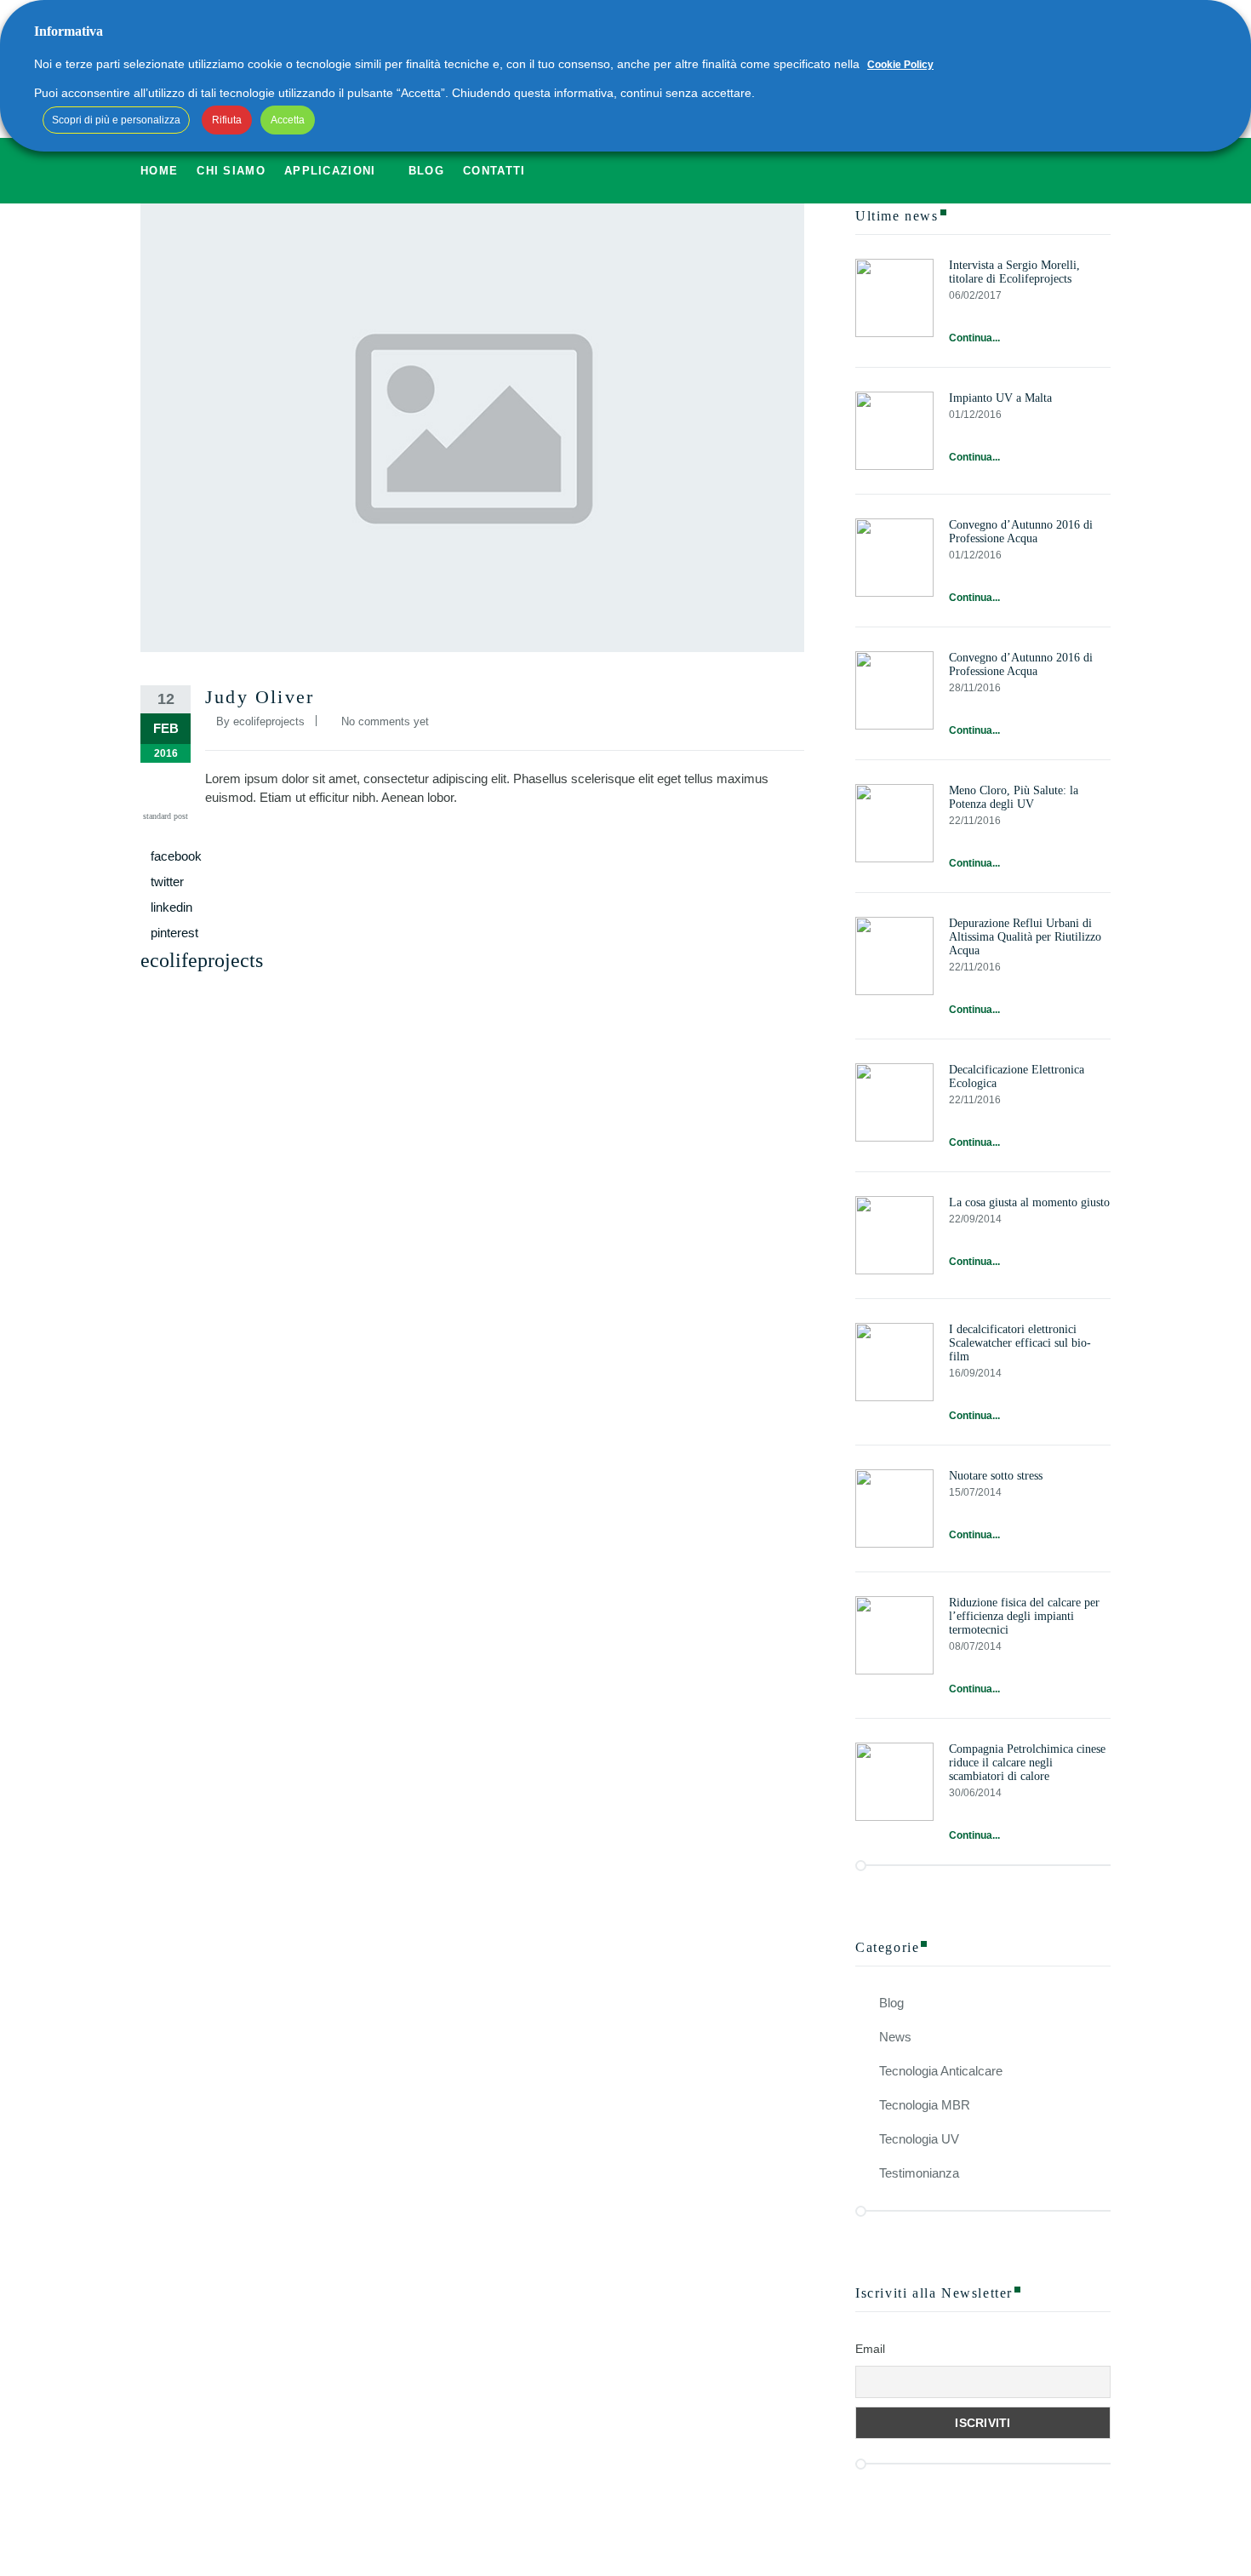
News (895, 2037)
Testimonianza (919, 2173)
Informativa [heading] (69, 31)
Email (870, 2349)
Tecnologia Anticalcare (941, 2071)
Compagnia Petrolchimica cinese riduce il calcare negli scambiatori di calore (1027, 1763)
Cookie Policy (900, 65)
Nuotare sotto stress (996, 1476)
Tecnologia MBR (925, 2105)
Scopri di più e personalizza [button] (116, 120)
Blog (891, 2003)
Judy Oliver (260, 697)
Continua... (974, 338)
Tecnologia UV (919, 2139)
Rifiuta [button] (227, 120)
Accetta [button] (288, 120)
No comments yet (385, 721)
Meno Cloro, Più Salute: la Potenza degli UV (1014, 797)
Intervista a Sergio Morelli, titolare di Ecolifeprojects (1014, 272)
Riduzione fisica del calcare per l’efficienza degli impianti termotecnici (1024, 1616)
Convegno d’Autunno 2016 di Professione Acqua (1021, 532)
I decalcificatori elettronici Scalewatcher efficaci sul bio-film (1020, 1343)
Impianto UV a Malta (1000, 398)
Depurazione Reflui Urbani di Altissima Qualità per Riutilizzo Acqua (1025, 937)
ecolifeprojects (269, 721)
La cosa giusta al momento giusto (1029, 1202)
